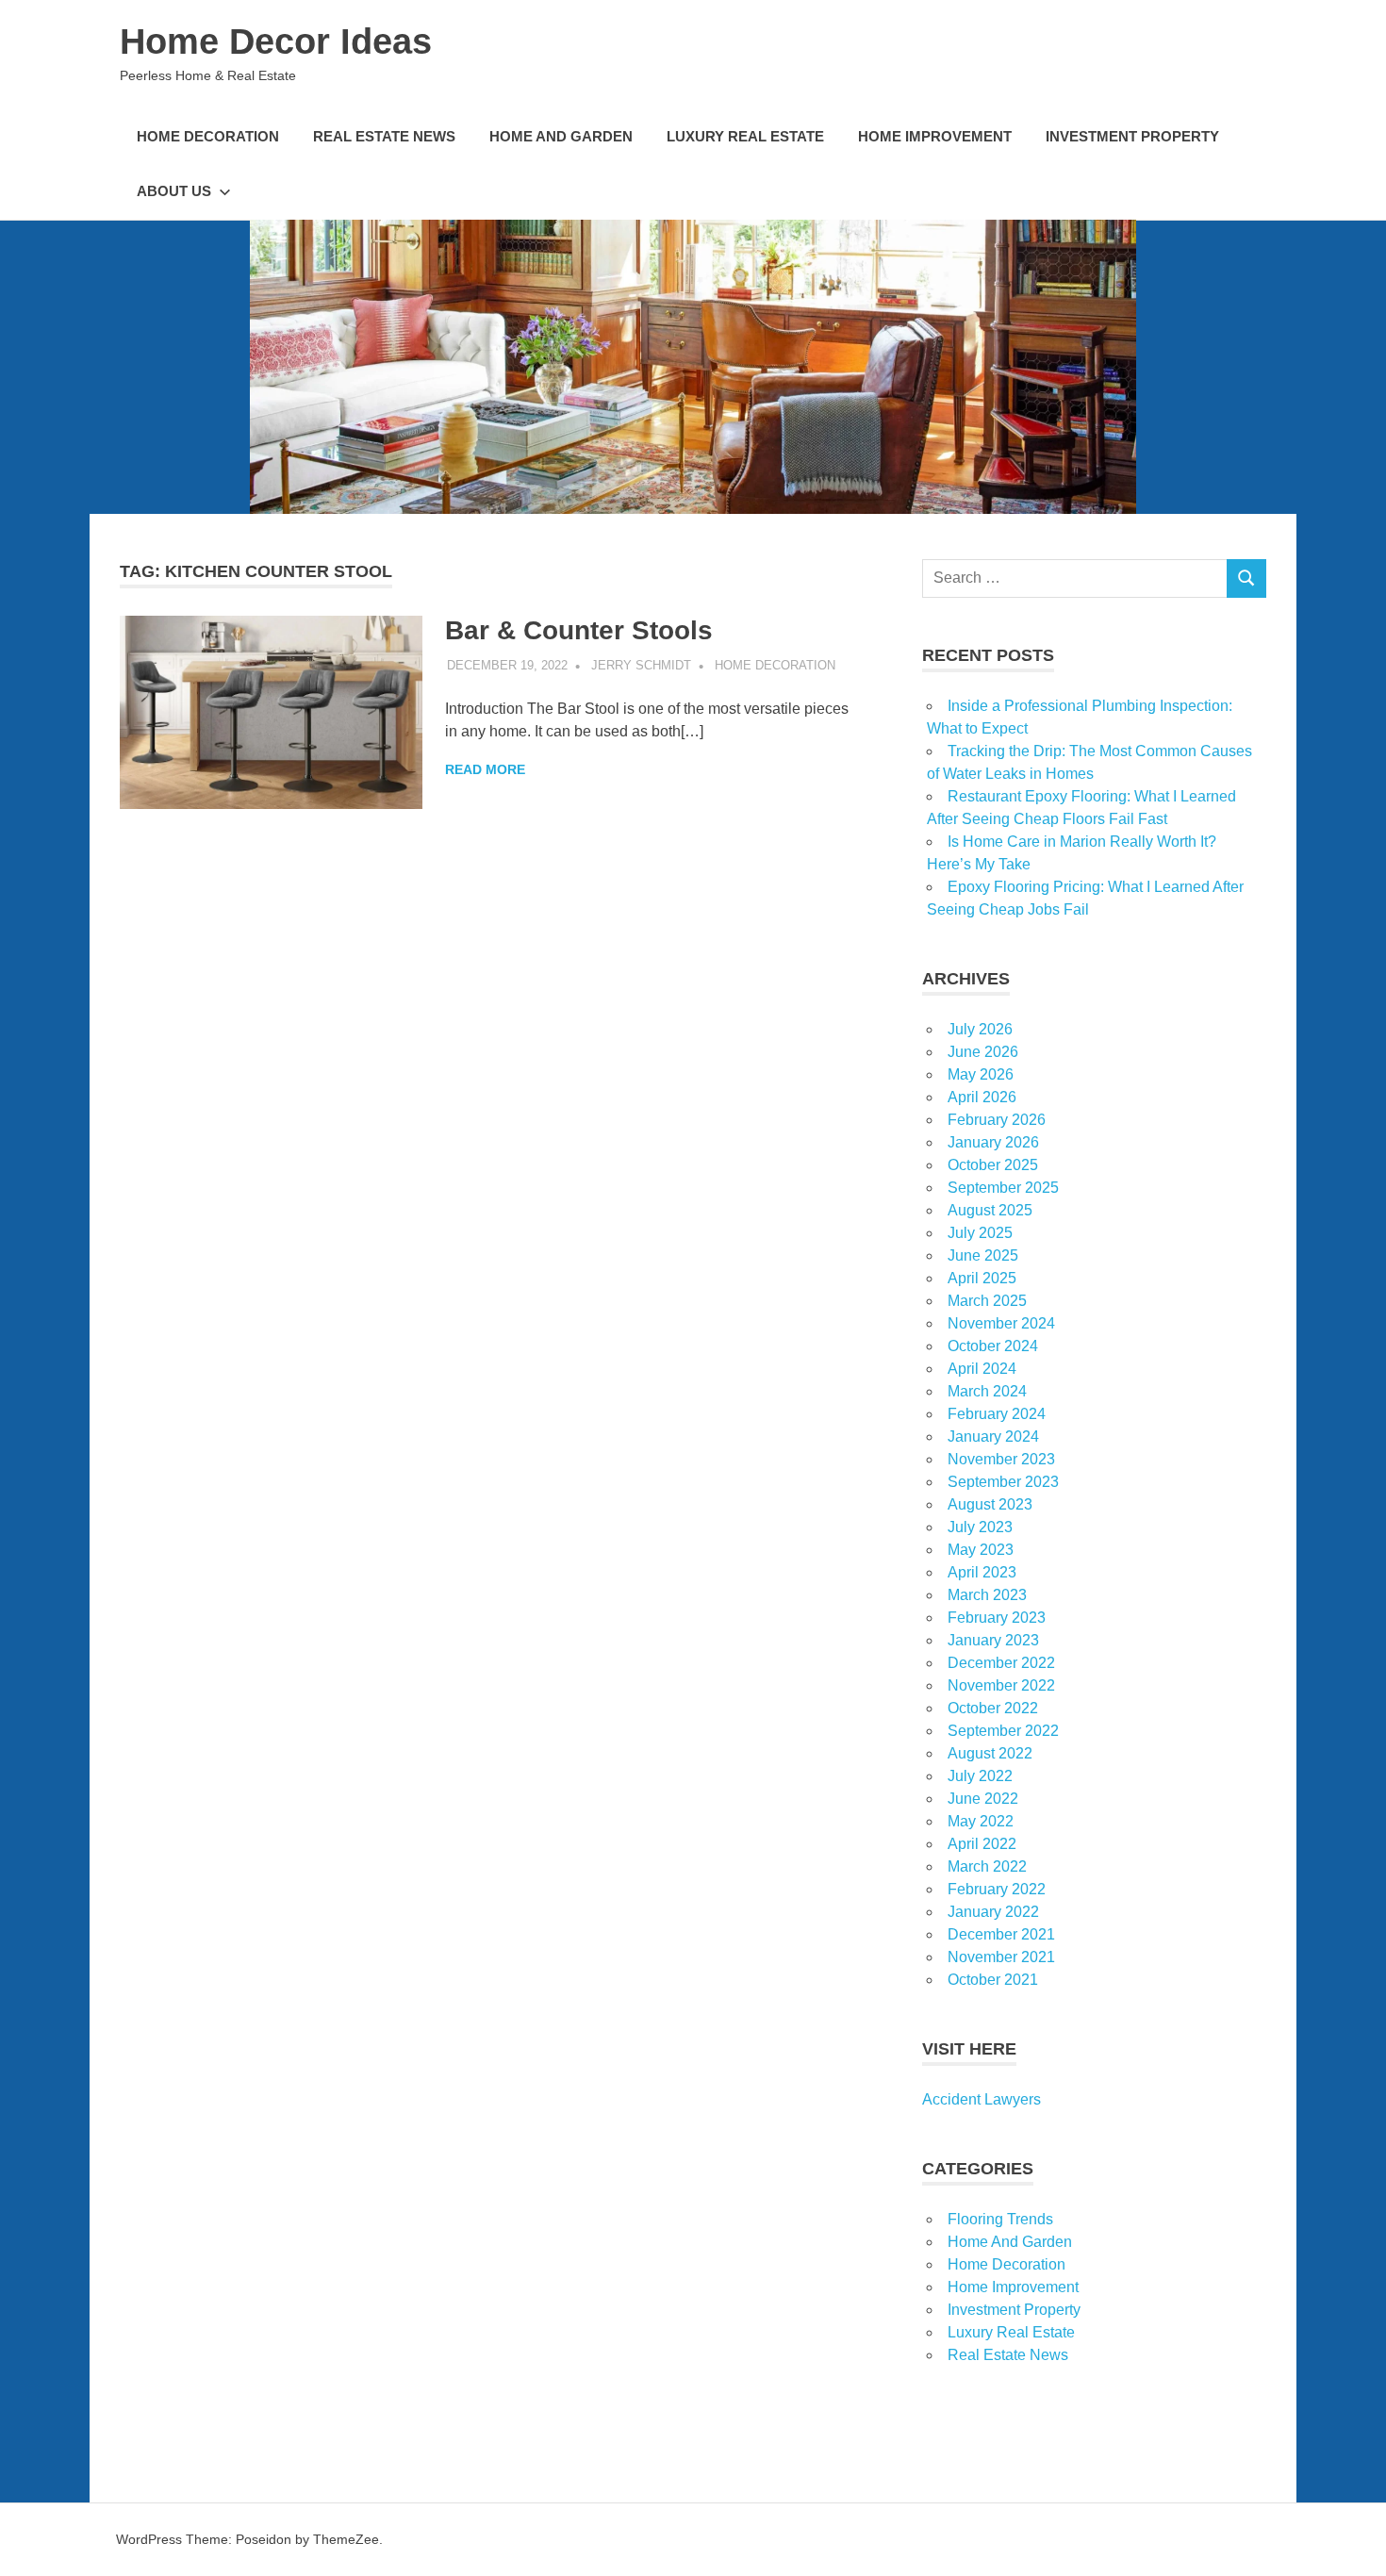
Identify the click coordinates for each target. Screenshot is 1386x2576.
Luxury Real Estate (745, 136)
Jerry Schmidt (641, 665)
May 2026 (981, 1074)
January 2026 (993, 1142)
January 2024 (993, 1437)
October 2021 (993, 1980)
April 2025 (982, 1278)
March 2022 (987, 1866)
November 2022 (1001, 1685)
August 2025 (990, 1210)
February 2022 (997, 1889)
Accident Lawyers (982, 2099)
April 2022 (982, 1844)
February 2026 (997, 1120)
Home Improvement (935, 136)
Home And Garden (561, 136)
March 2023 (987, 1595)
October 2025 (993, 1165)
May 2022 (981, 1821)
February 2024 (997, 1414)
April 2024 (982, 1369)
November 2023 (1001, 1459)
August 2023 (990, 1504)
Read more (485, 769)
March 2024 (987, 1391)
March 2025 (987, 1301)
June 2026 (983, 1052)
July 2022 (980, 1776)
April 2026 (982, 1097)
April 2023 (982, 1572)
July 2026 (980, 1029)
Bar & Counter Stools (579, 630)
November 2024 (1001, 1323)
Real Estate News (384, 136)
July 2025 (980, 1233)
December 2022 (1001, 1663)
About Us (174, 191)
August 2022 (990, 1753)
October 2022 (993, 1708)
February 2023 (997, 1618)
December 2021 (1001, 1934)
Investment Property (1132, 136)
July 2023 (980, 1527)
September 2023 (1003, 1482)
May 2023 (981, 1550)
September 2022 (1003, 1731)
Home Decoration (208, 136)
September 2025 (1003, 1188)
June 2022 (983, 1799)
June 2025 (983, 1255)
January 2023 (993, 1640)
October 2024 (993, 1346)
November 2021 (1001, 1957)
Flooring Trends (1000, 2219)
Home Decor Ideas (276, 41)
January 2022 (993, 1912)
